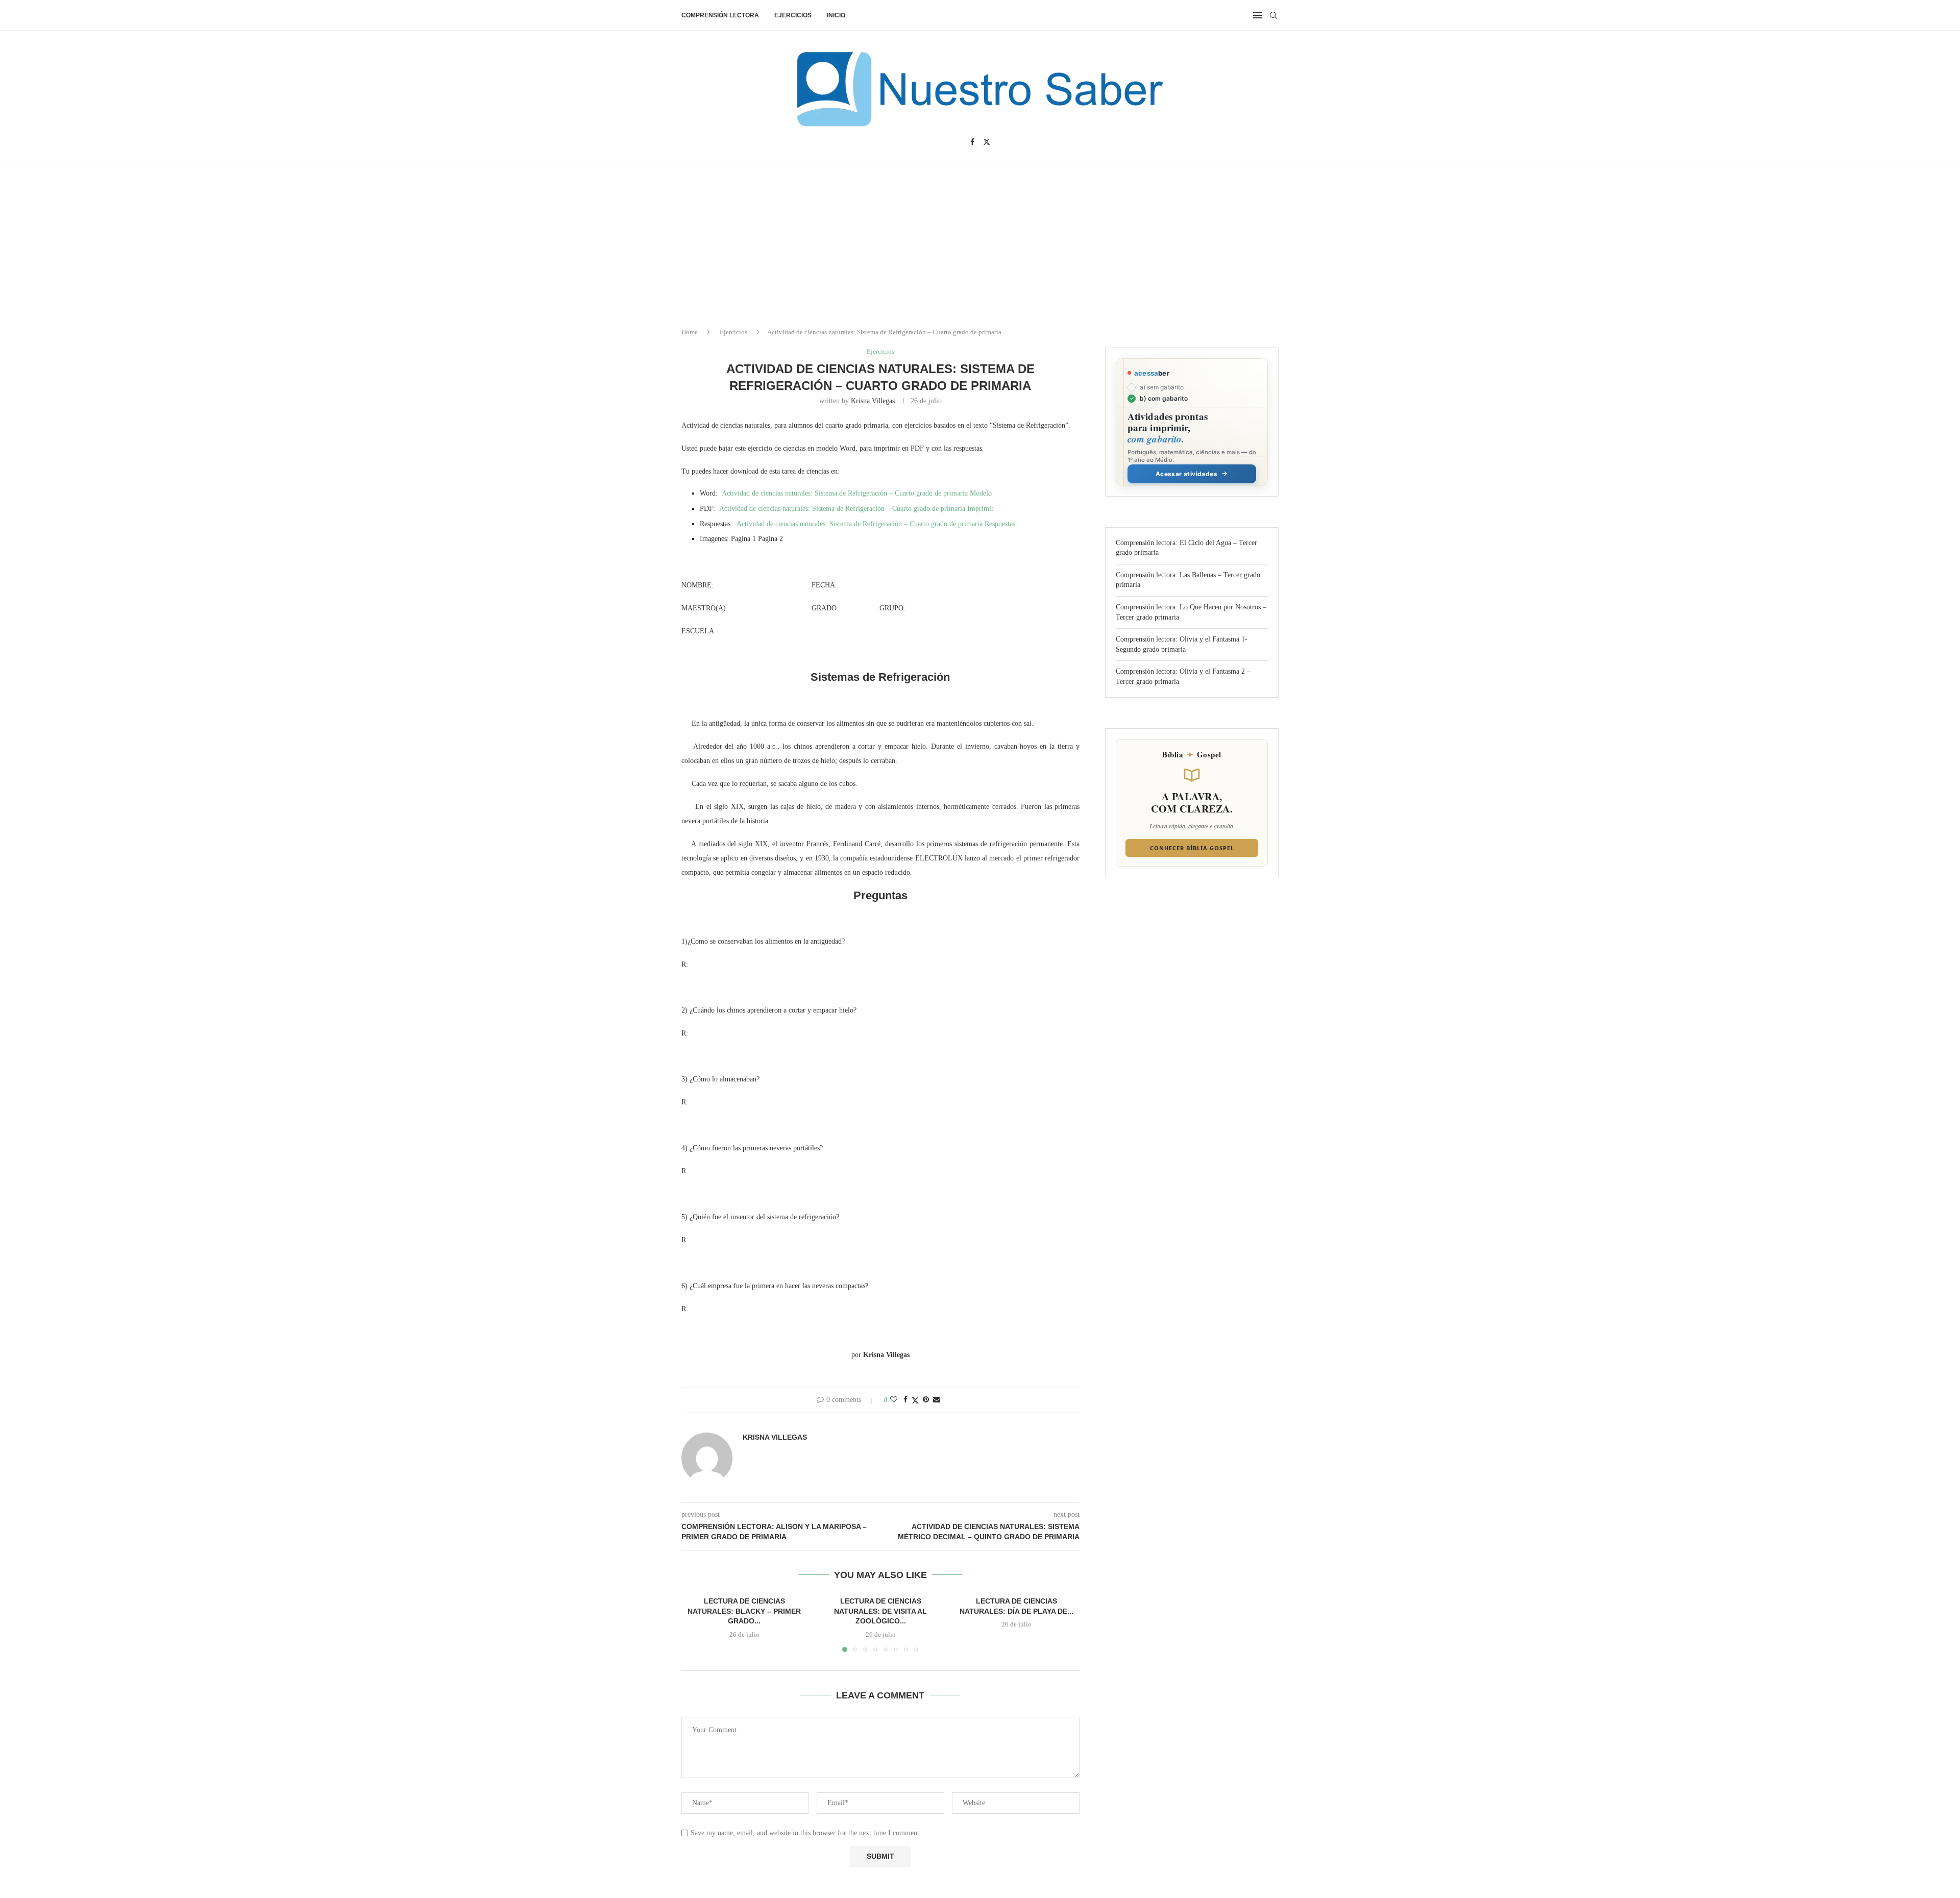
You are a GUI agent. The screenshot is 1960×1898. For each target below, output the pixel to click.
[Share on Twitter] (915, 1400)
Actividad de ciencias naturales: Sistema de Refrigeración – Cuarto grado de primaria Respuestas (876, 524)
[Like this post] (894, 1400)
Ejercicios (793, 15)
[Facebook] (972, 142)
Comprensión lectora (720, 15)
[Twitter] (987, 142)
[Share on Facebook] (905, 1400)
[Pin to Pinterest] (926, 1400)
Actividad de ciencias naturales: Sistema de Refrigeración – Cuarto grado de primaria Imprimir (856, 509)
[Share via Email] (937, 1400)
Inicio (836, 15)
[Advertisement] (1873, 1796)
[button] (695, 1623)
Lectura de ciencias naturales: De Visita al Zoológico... (880, 1611)
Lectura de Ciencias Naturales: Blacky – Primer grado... (744, 1611)
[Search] (1273, 15)
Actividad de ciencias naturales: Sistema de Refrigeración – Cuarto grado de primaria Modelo (857, 493)
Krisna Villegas (873, 401)
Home (690, 332)
